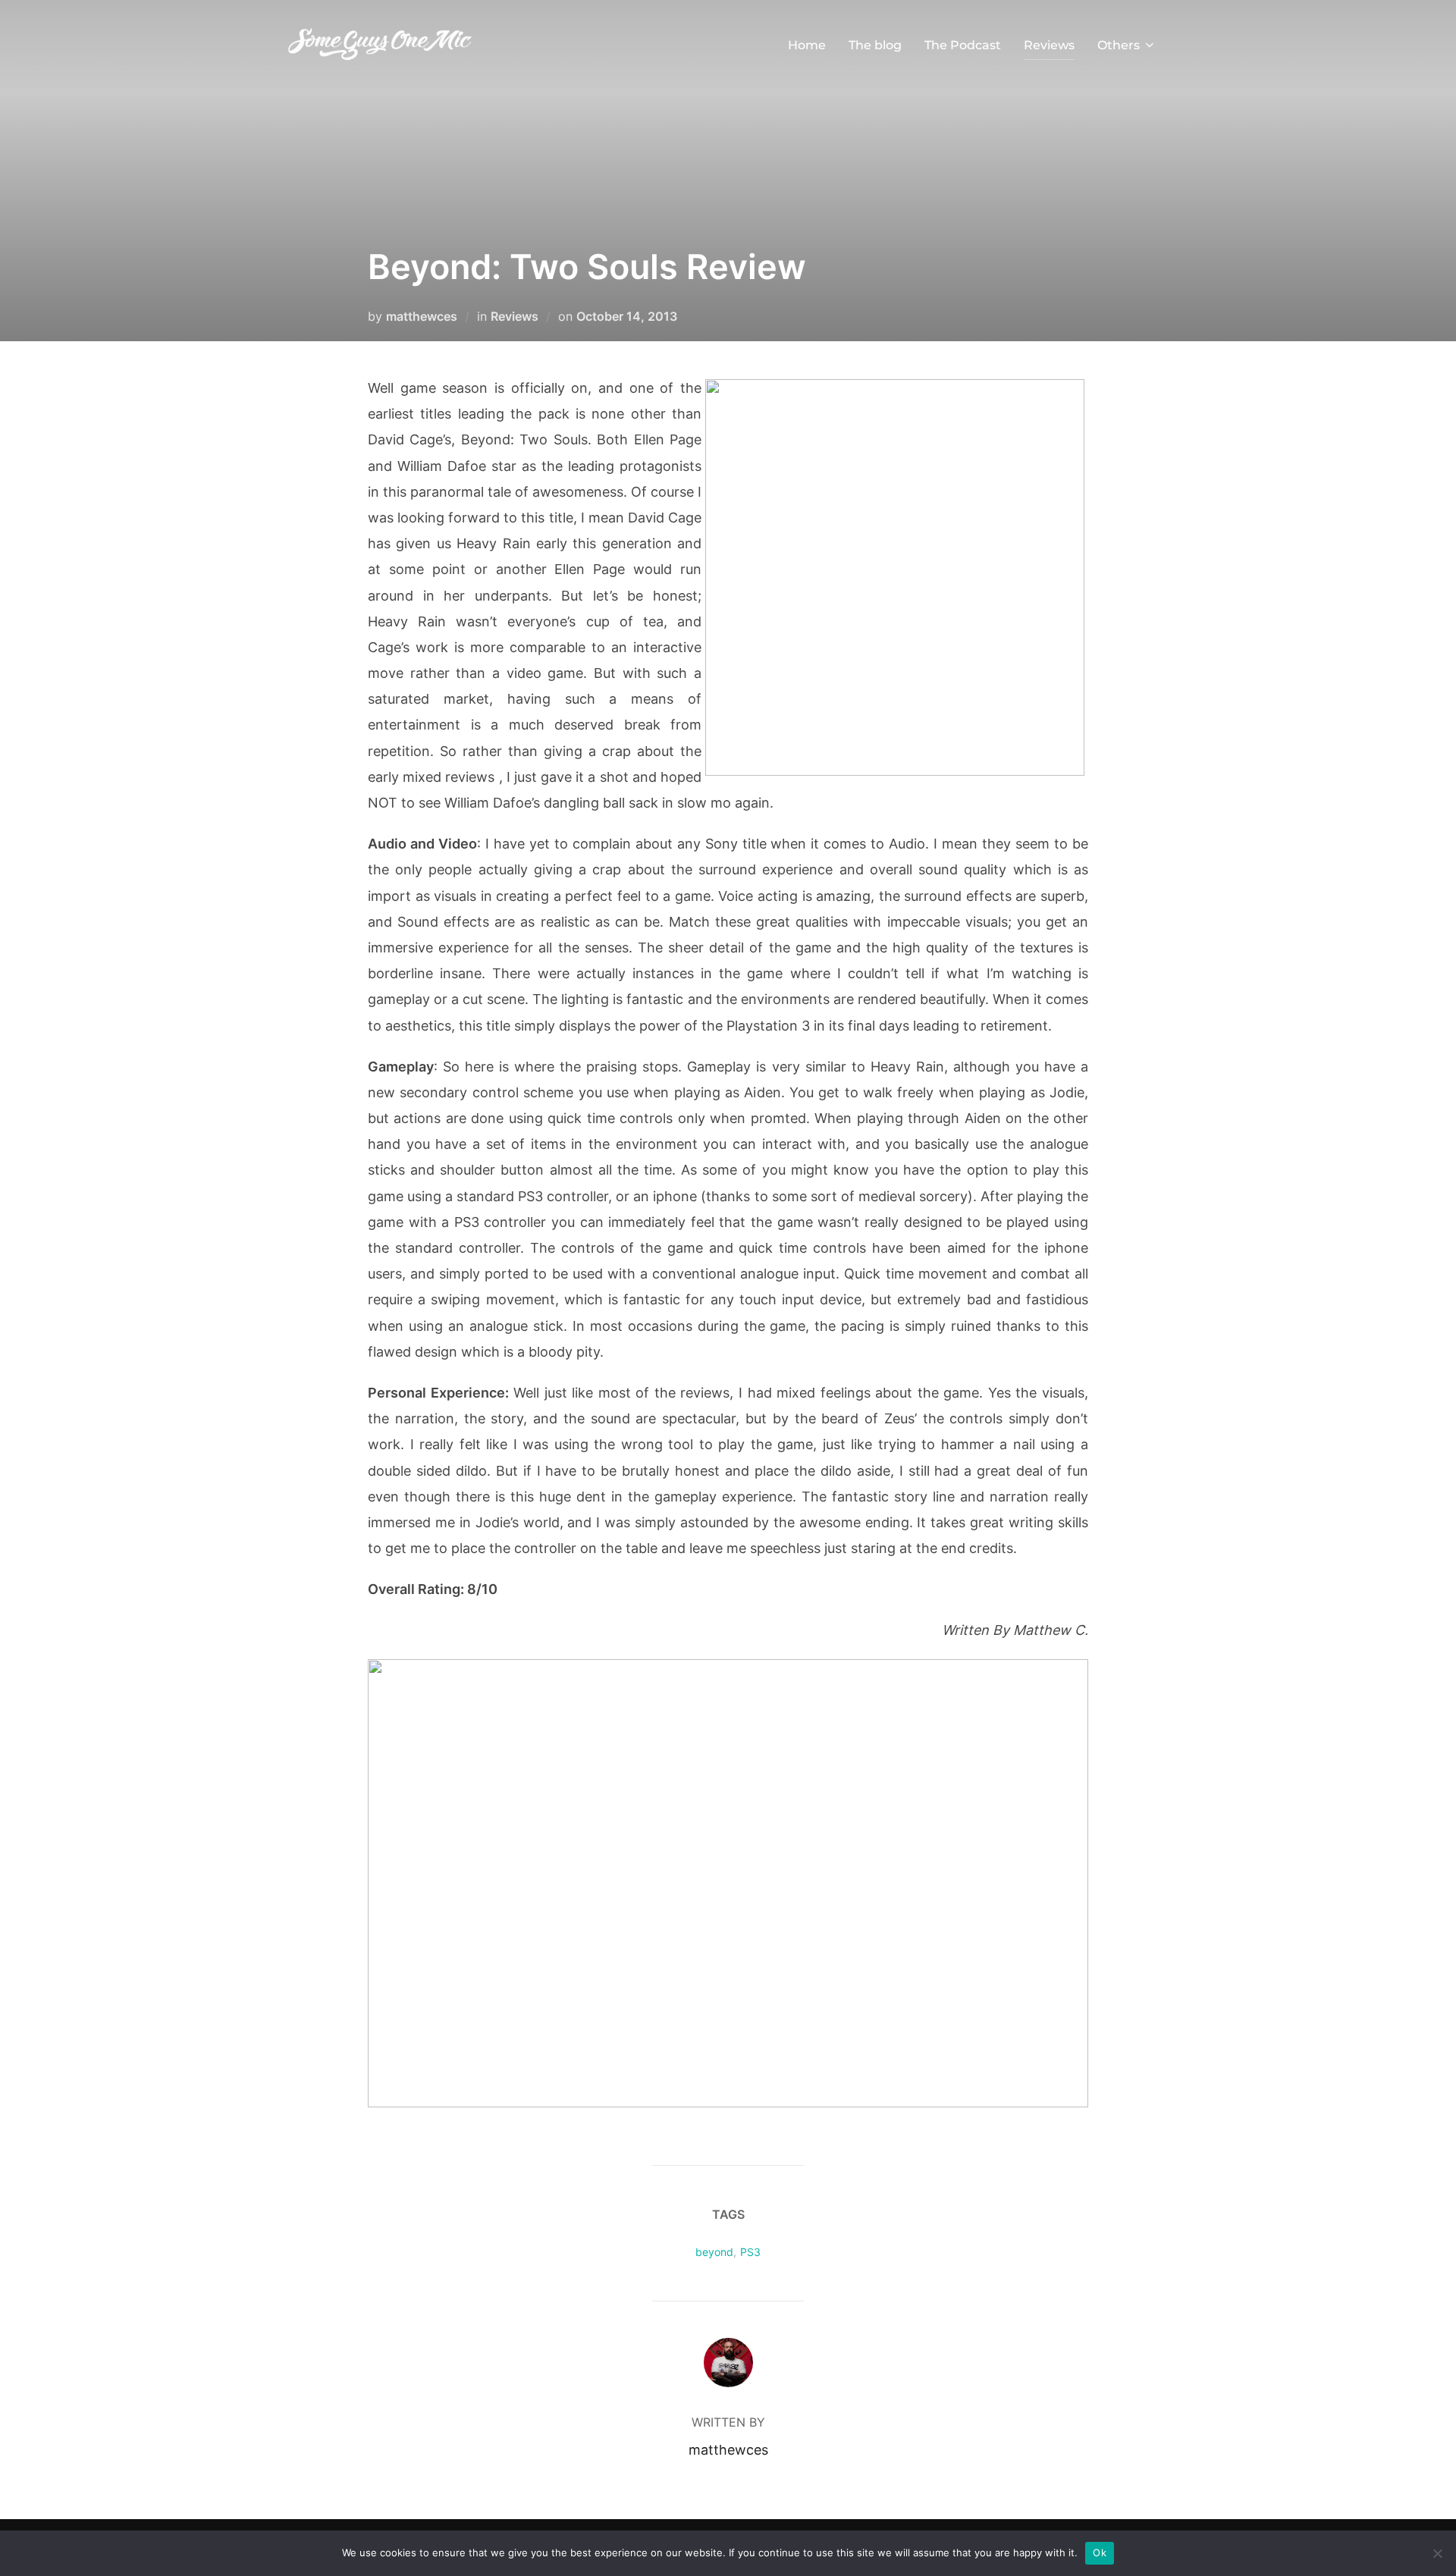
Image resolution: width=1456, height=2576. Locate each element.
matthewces (422, 316)
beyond (714, 2252)
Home (807, 45)
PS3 (750, 2252)
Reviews (1049, 45)
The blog (875, 45)
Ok (1100, 2552)
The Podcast (963, 45)
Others (1119, 45)
